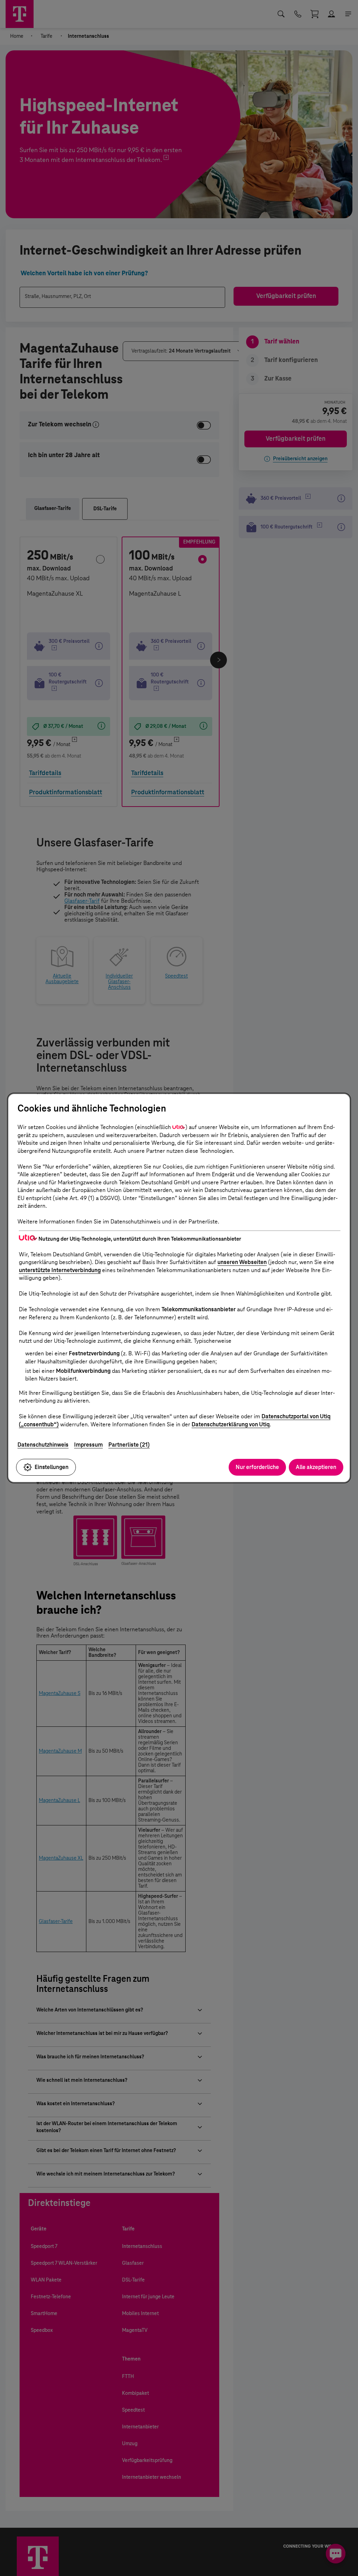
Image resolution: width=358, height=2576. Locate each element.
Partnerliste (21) (129, 1445)
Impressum (88, 1445)
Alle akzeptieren (316, 1467)
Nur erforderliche (257, 1467)
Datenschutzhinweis (43, 1445)
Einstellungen (52, 1467)
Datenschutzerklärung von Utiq (231, 1424)
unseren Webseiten (242, 1262)
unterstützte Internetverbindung (60, 1270)
